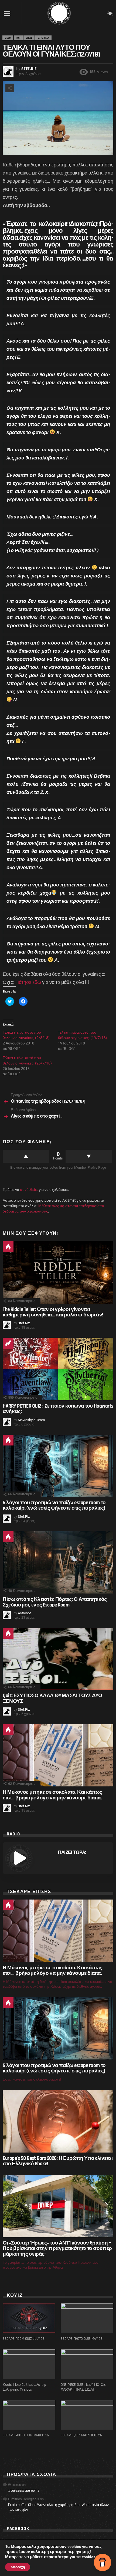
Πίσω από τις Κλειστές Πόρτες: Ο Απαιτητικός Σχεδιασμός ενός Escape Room (55, 1602)
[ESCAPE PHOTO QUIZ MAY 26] (87, 2318)
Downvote (89, 1156)
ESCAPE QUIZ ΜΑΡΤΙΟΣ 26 (81, 2435)
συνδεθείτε (29, 1190)
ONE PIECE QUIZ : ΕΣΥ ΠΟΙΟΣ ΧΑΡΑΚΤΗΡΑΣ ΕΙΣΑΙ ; (83, 2387)
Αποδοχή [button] (18, 2567)
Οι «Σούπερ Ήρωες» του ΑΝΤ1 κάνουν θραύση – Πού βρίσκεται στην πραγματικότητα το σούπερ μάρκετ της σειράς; (57, 2249)
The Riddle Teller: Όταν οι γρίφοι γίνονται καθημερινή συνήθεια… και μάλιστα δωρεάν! (53, 1312)
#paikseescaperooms (24, 2490)
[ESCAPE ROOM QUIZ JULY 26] (29, 2318)
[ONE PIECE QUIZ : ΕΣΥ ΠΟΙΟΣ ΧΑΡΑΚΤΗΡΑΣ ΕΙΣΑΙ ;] (87, 2364)
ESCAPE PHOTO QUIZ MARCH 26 (26, 2435)
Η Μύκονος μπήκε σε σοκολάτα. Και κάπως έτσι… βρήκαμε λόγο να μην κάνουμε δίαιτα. (52, 1795)
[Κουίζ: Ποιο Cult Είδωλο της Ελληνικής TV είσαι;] (29, 2364)
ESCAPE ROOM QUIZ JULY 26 (24, 2339)
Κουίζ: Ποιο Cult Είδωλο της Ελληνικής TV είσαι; (25, 2387)
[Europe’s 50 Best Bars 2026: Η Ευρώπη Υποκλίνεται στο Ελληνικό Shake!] (58, 2121)
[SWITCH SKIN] (110, 13)
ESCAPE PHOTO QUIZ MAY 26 (82, 2339)
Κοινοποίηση (10, 88)
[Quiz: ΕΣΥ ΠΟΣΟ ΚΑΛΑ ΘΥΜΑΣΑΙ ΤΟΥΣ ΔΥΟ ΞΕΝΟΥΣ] (58, 1659)
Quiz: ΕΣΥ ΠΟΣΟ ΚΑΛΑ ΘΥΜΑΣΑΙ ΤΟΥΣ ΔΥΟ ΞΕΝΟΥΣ (52, 1698)
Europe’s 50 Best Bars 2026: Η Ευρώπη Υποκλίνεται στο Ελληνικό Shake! (58, 2161)
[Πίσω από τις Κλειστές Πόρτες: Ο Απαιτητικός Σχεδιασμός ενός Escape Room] (58, 1563)
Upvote (26, 1156)
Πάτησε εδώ (28, 982)
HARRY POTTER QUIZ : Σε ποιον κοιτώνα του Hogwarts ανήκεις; (58, 1409)
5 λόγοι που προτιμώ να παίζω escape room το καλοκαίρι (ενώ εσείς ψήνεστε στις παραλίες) (54, 1505)
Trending (8, 1343)
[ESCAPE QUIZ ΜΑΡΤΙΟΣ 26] (87, 2415)
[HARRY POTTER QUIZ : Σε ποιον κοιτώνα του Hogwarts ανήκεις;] (58, 1369)
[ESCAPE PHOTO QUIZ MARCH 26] (29, 2415)
